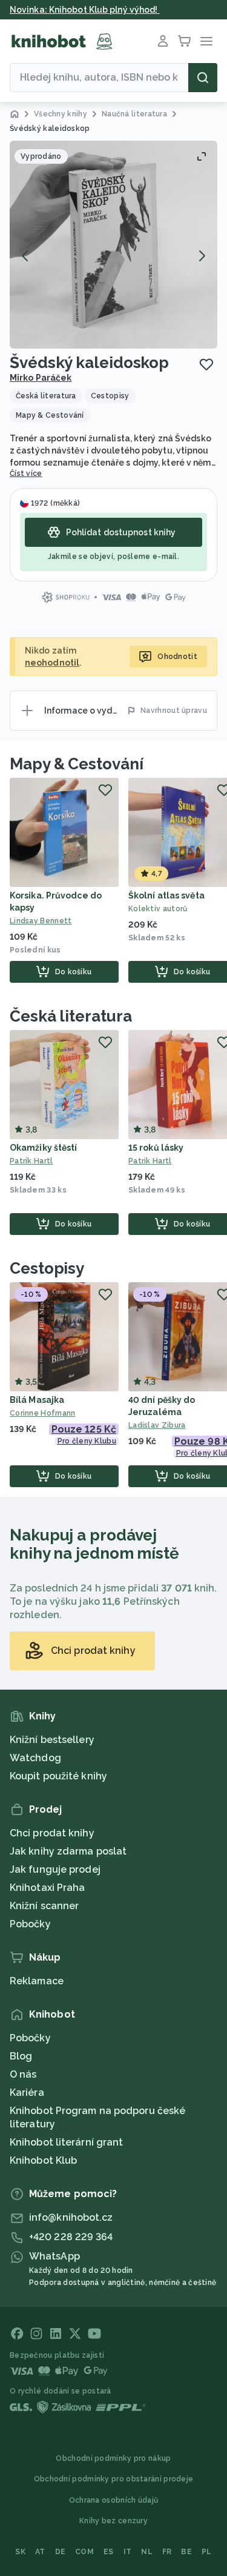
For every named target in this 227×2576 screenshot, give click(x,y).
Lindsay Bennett (41, 921)
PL (207, 2552)
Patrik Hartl (31, 1161)
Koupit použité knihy (58, 1776)
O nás (23, 2074)
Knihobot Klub (43, 2160)
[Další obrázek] (202, 256)
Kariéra (27, 2093)
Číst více (26, 473)
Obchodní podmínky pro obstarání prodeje (114, 2479)
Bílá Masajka (37, 1400)
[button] (113, 245)
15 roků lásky (156, 1148)
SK (20, 2552)
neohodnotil (52, 663)
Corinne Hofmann (43, 1413)
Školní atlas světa (166, 895)
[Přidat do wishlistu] (206, 364)
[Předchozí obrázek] (25, 256)
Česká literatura (71, 1016)
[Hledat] (203, 78)
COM (84, 2552)
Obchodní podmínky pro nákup (113, 2458)
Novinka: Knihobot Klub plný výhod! (85, 10)
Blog (21, 2056)
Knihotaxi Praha (48, 1888)
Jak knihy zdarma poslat (68, 1851)
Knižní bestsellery (52, 1740)
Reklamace (37, 1981)
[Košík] (185, 41)
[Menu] (206, 41)
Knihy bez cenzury (113, 2521)
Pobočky (30, 1924)
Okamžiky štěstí (44, 1148)
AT (40, 2552)
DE (61, 2552)
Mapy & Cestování (76, 764)
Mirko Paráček (41, 378)
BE (186, 2552)
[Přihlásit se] (163, 41)
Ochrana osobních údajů (114, 2500)
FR (167, 2552)
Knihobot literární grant (66, 2142)
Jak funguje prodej (55, 1869)
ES (109, 2552)
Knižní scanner (44, 1906)
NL (147, 2552)
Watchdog (35, 1758)
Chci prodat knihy (52, 1833)
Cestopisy (47, 1268)
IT (128, 2552)
